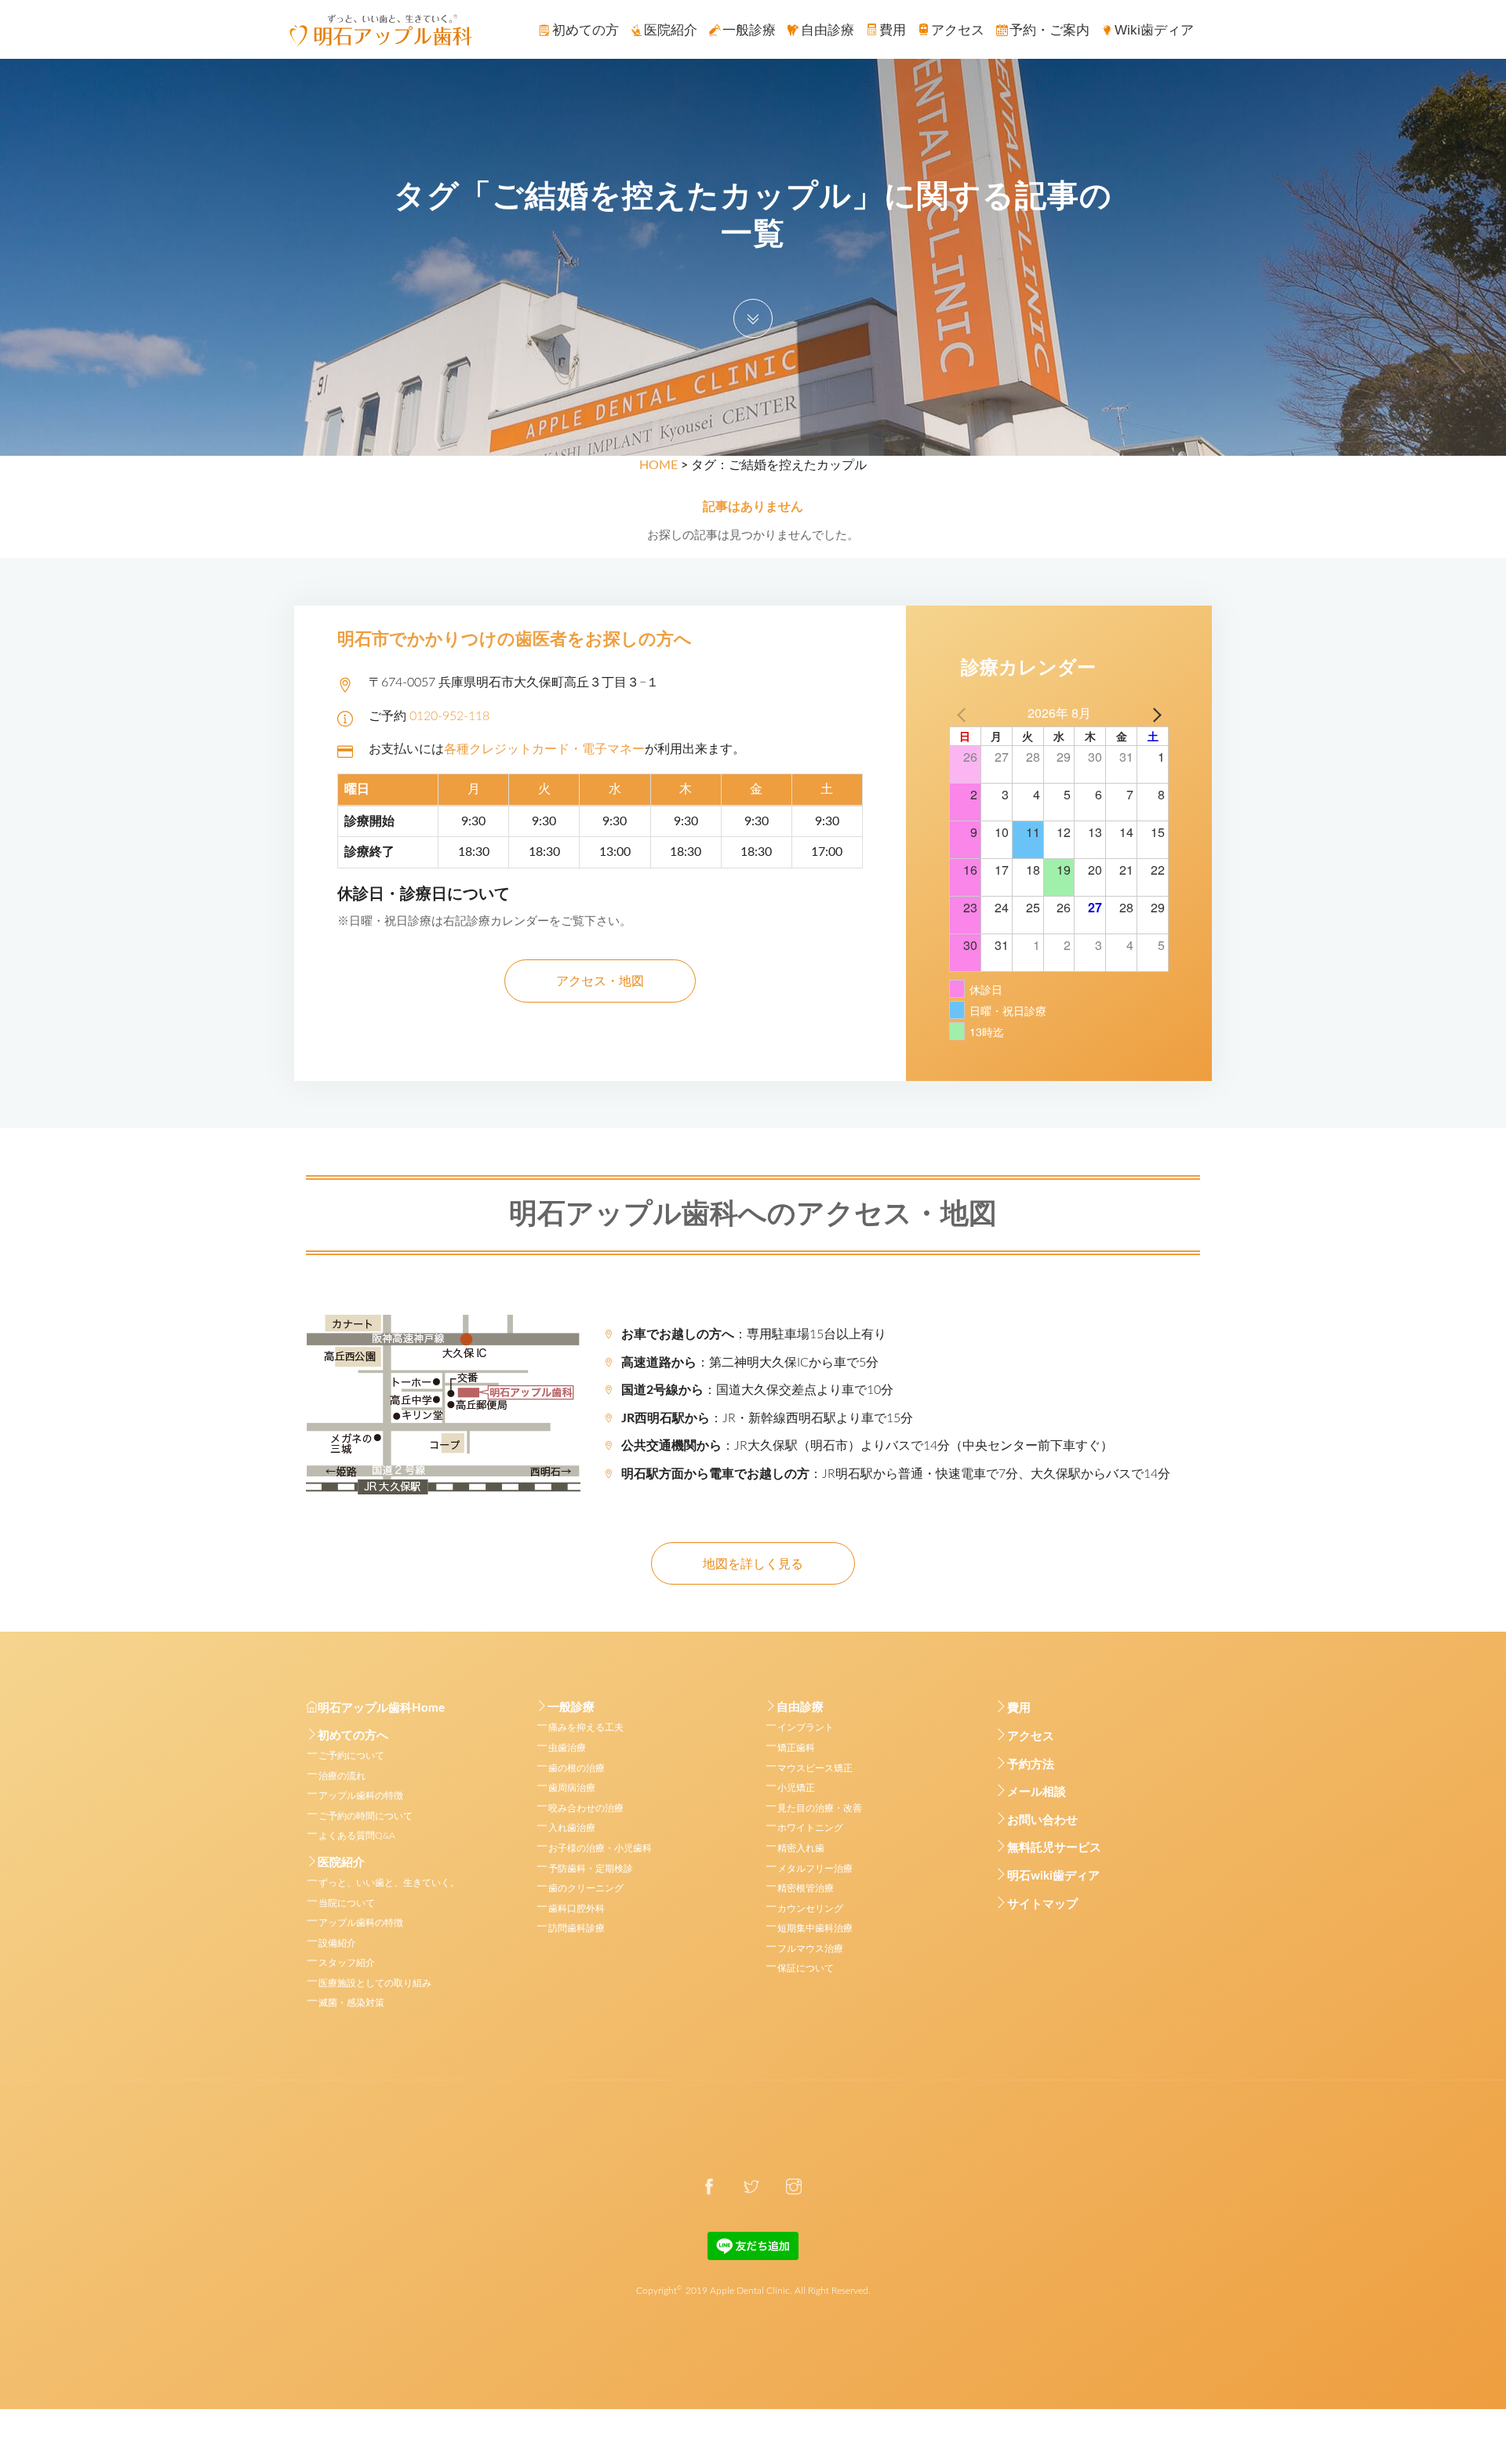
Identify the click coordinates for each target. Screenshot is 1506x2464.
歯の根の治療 (577, 1768)
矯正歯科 (796, 1748)
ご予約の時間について (366, 1816)
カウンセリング (810, 1909)
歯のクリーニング (586, 1888)
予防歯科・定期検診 (591, 1869)
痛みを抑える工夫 (586, 1727)
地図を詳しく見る (753, 1564)
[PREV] (964, 713)
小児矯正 (796, 1788)
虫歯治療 (567, 1748)
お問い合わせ (1042, 1820)
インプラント (806, 1727)
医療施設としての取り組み (375, 1983)
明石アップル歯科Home (381, 1708)
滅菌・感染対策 (351, 2003)
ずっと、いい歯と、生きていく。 (389, 1883)
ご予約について (351, 1756)
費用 (1019, 1708)
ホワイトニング (810, 1828)
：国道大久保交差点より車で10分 (757, 1390)
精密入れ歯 (801, 1848)
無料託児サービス (1054, 1848)
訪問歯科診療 (577, 1928)
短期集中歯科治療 (815, 1928)
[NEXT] (1154, 713)
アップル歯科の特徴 (361, 1796)
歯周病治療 (572, 1788)
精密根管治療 (806, 1888)
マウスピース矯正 (815, 1768)
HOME (658, 465)
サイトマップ (1042, 1904)
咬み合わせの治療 (586, 1808)
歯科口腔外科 (577, 1909)
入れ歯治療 (572, 1828)
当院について (347, 1903)
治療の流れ (342, 1776)
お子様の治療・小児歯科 (600, 1848)
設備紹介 (337, 1943)
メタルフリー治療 (815, 1869)
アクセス (1031, 1736)
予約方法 (1031, 1765)
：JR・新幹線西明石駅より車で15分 (767, 1418)
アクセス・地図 (600, 981)
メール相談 (1037, 1792)
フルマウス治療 (810, 1949)
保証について (806, 1968)
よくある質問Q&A (357, 1836)
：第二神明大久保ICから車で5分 (750, 1363)
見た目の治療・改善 (820, 1808)
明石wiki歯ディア (1053, 1876)
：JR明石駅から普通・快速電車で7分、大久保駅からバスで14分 (896, 1474)
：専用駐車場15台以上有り (754, 1334)
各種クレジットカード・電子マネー (544, 749)
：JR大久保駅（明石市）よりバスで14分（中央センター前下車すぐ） (867, 1446)
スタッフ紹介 (347, 1963)
